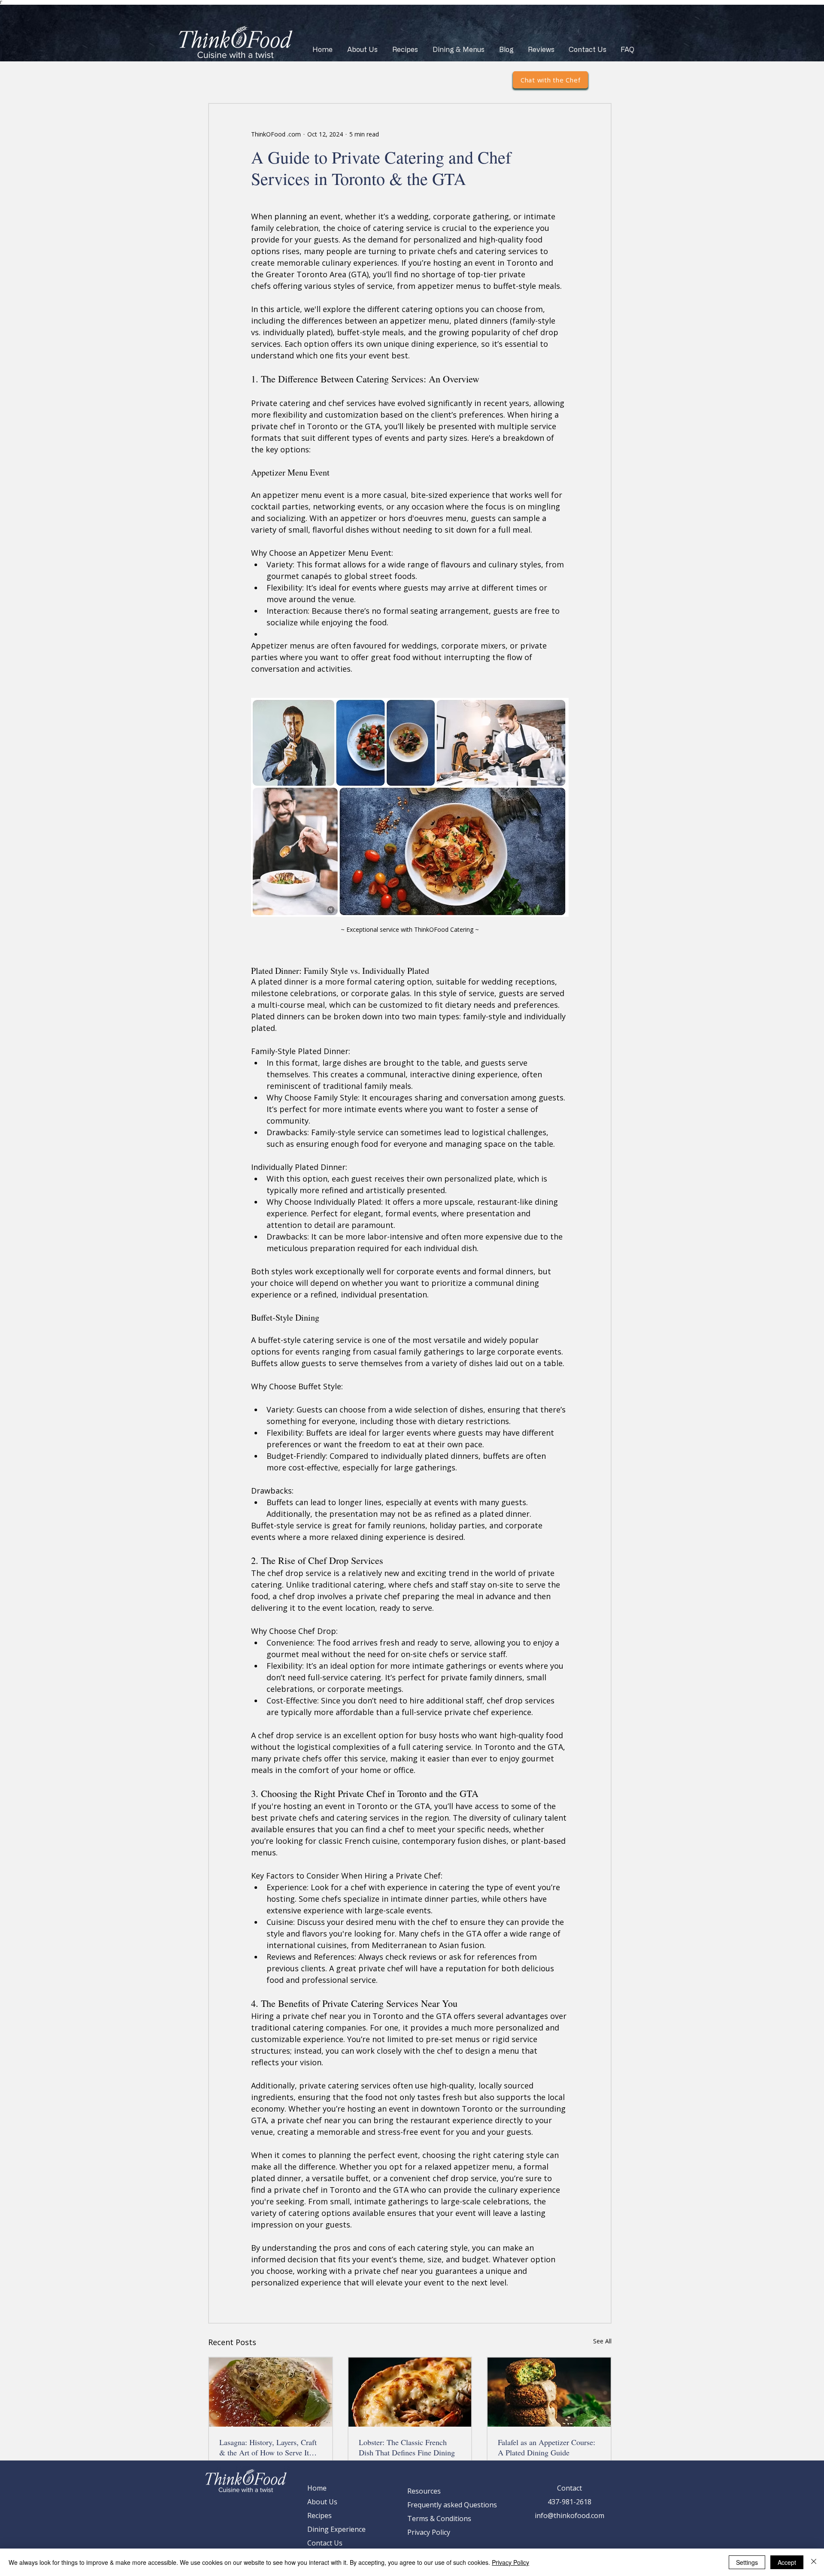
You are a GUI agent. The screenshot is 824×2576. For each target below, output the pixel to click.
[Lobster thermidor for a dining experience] (410, 2392)
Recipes (320, 2515)
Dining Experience (336, 2529)
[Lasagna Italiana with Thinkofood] (271, 2392)
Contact (570, 2488)
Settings (747, 2562)
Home (317, 2488)
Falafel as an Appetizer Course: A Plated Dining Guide (547, 2447)
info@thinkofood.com (570, 2515)
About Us (322, 2502)
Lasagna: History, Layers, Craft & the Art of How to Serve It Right (268, 2447)
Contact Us (325, 2543)
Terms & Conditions (439, 2518)
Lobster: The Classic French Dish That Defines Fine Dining (407, 2447)
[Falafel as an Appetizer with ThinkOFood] (549, 2392)
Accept (787, 2562)
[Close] (814, 2562)
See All (602, 2341)
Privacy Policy (429, 2532)
